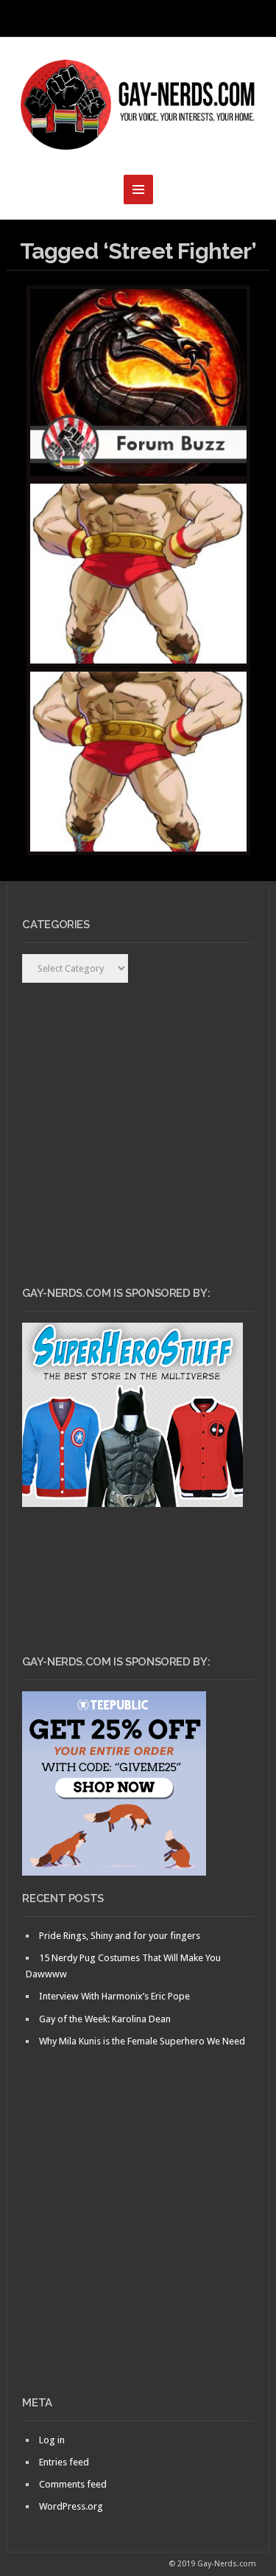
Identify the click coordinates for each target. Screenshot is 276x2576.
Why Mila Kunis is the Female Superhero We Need (142, 2041)
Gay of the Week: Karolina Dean (105, 2019)
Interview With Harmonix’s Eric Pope (114, 1996)
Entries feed (64, 2462)
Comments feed (73, 2484)
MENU (138, 18)
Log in (52, 2440)
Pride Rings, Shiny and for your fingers (120, 1936)
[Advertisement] (138, 2247)
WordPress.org (71, 2506)
